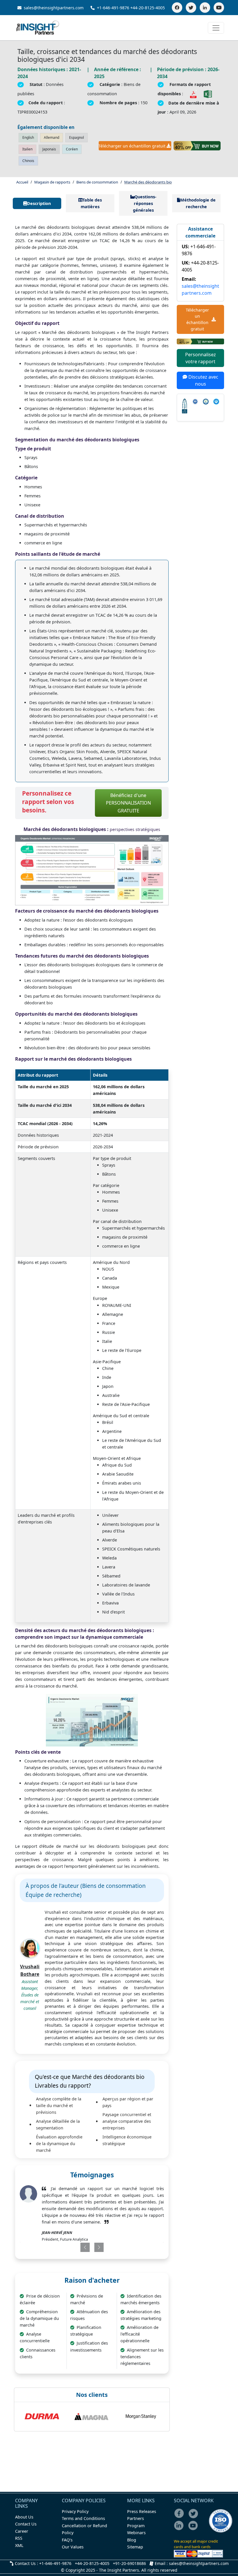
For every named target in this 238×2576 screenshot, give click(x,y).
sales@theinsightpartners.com (53, 8)
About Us (24, 2517)
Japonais (49, 149)
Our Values (73, 2547)
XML (19, 2545)
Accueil (22, 182)
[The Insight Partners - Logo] (38, 28)
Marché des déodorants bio (148, 182)
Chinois (28, 161)
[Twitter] (191, 8)
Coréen (72, 149)
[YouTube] (219, 8)
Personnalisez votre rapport (201, 358)
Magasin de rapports (52, 182)
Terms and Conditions (83, 2518)
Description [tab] (39, 203)
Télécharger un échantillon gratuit (132, 146)
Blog (132, 2540)
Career (22, 2531)
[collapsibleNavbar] (216, 28)
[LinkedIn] (205, 8)
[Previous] (79, 2247)
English (28, 137)
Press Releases (142, 2511)
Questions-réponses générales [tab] (145, 203)
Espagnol (76, 137)
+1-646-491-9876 (113, 8)
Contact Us (26, 2524)
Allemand (52, 137)
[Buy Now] (197, 146)
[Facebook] (177, 8)
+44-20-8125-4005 (148, 8)
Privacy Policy (75, 2511)
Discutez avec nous (203, 380)
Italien (27, 149)
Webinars (136, 2533)
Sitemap (135, 2547)
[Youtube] (194, 2529)
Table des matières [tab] (91, 203)
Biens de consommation (97, 182)
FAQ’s (67, 2540)
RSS (19, 2538)
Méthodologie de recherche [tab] (198, 203)
